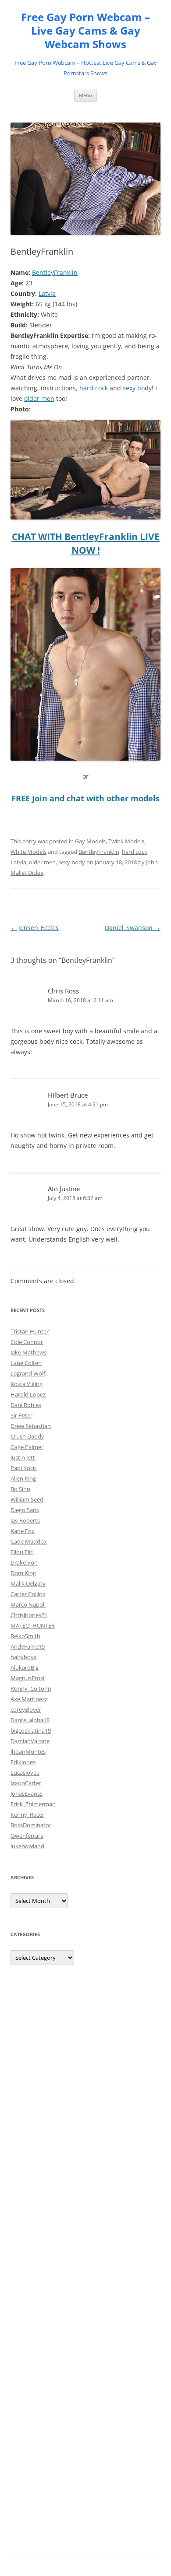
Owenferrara (27, 1835)
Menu (85, 95)
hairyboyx (24, 1657)
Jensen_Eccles (35, 928)
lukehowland (27, 1846)
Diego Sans (25, 1510)
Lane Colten (26, 1363)
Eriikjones (23, 1762)
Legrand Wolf (28, 1373)
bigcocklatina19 (31, 1730)
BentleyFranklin (55, 272)
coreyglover (26, 1709)
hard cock (94, 388)
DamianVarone (30, 1741)
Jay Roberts (25, 1520)
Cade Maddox (29, 1541)
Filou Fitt (22, 1552)
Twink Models (126, 841)
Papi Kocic (24, 1468)
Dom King (23, 1573)
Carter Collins (28, 1594)
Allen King (23, 1478)
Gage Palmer (27, 1447)
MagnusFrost (28, 1678)
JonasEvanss (27, 1793)
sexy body (137, 388)
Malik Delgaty (28, 1583)
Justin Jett (23, 1457)
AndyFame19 (28, 1646)
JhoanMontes (28, 1751)
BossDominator (31, 1825)
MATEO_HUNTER (33, 1625)
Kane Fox (23, 1531)
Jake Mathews (28, 1352)
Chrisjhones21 (29, 1615)
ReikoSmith (25, 1636)
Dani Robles (26, 1405)
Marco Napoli (28, 1604)
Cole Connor (27, 1342)
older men (39, 398)
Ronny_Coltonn (31, 1688)
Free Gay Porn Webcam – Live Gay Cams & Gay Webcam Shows (85, 31)
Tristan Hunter (30, 1331)
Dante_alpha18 (30, 1720)
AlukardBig (25, 1667)
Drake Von (24, 1562)
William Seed (27, 1499)
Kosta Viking (27, 1384)
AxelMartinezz (29, 1699)
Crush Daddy (27, 1436)
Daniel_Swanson (133, 928)
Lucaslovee (25, 1772)
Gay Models (90, 841)
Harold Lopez (28, 1394)
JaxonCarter (26, 1783)
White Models (28, 852)
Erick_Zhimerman (33, 1804)
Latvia (47, 293)
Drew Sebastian (31, 1426)
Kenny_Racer (27, 1814)
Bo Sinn (20, 1489)
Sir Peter (21, 1415)
